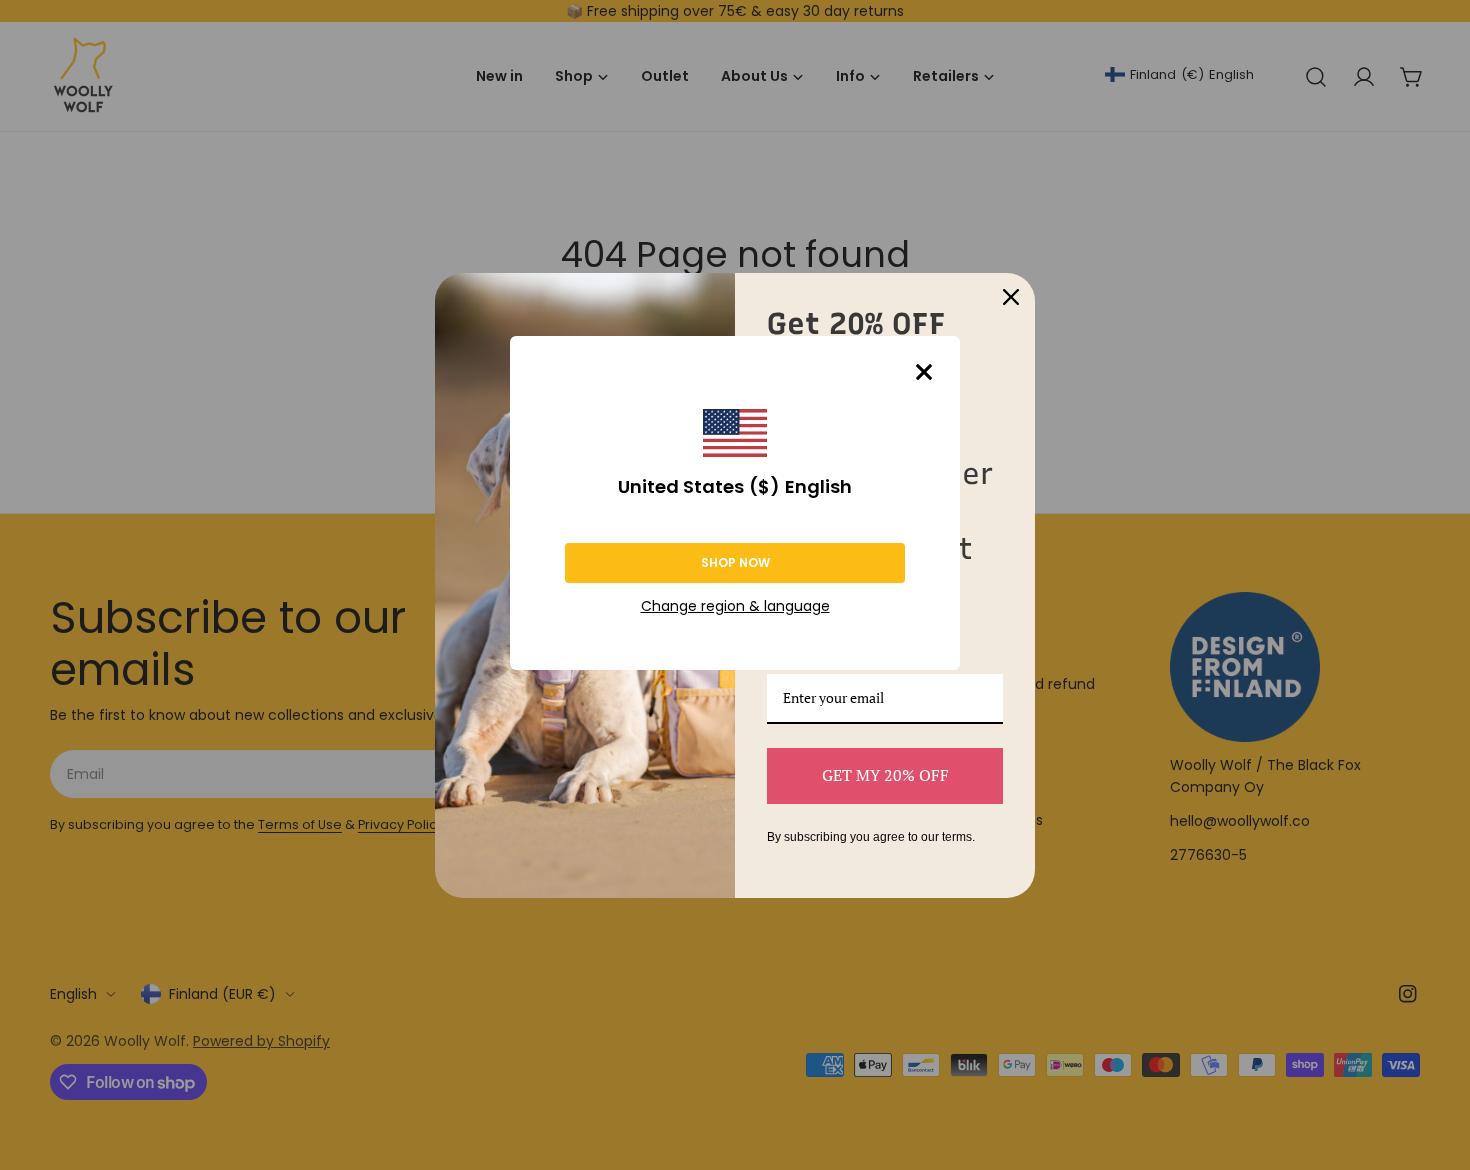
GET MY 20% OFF (885, 775)
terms (957, 837)
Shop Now (735, 562)
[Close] (924, 372)
